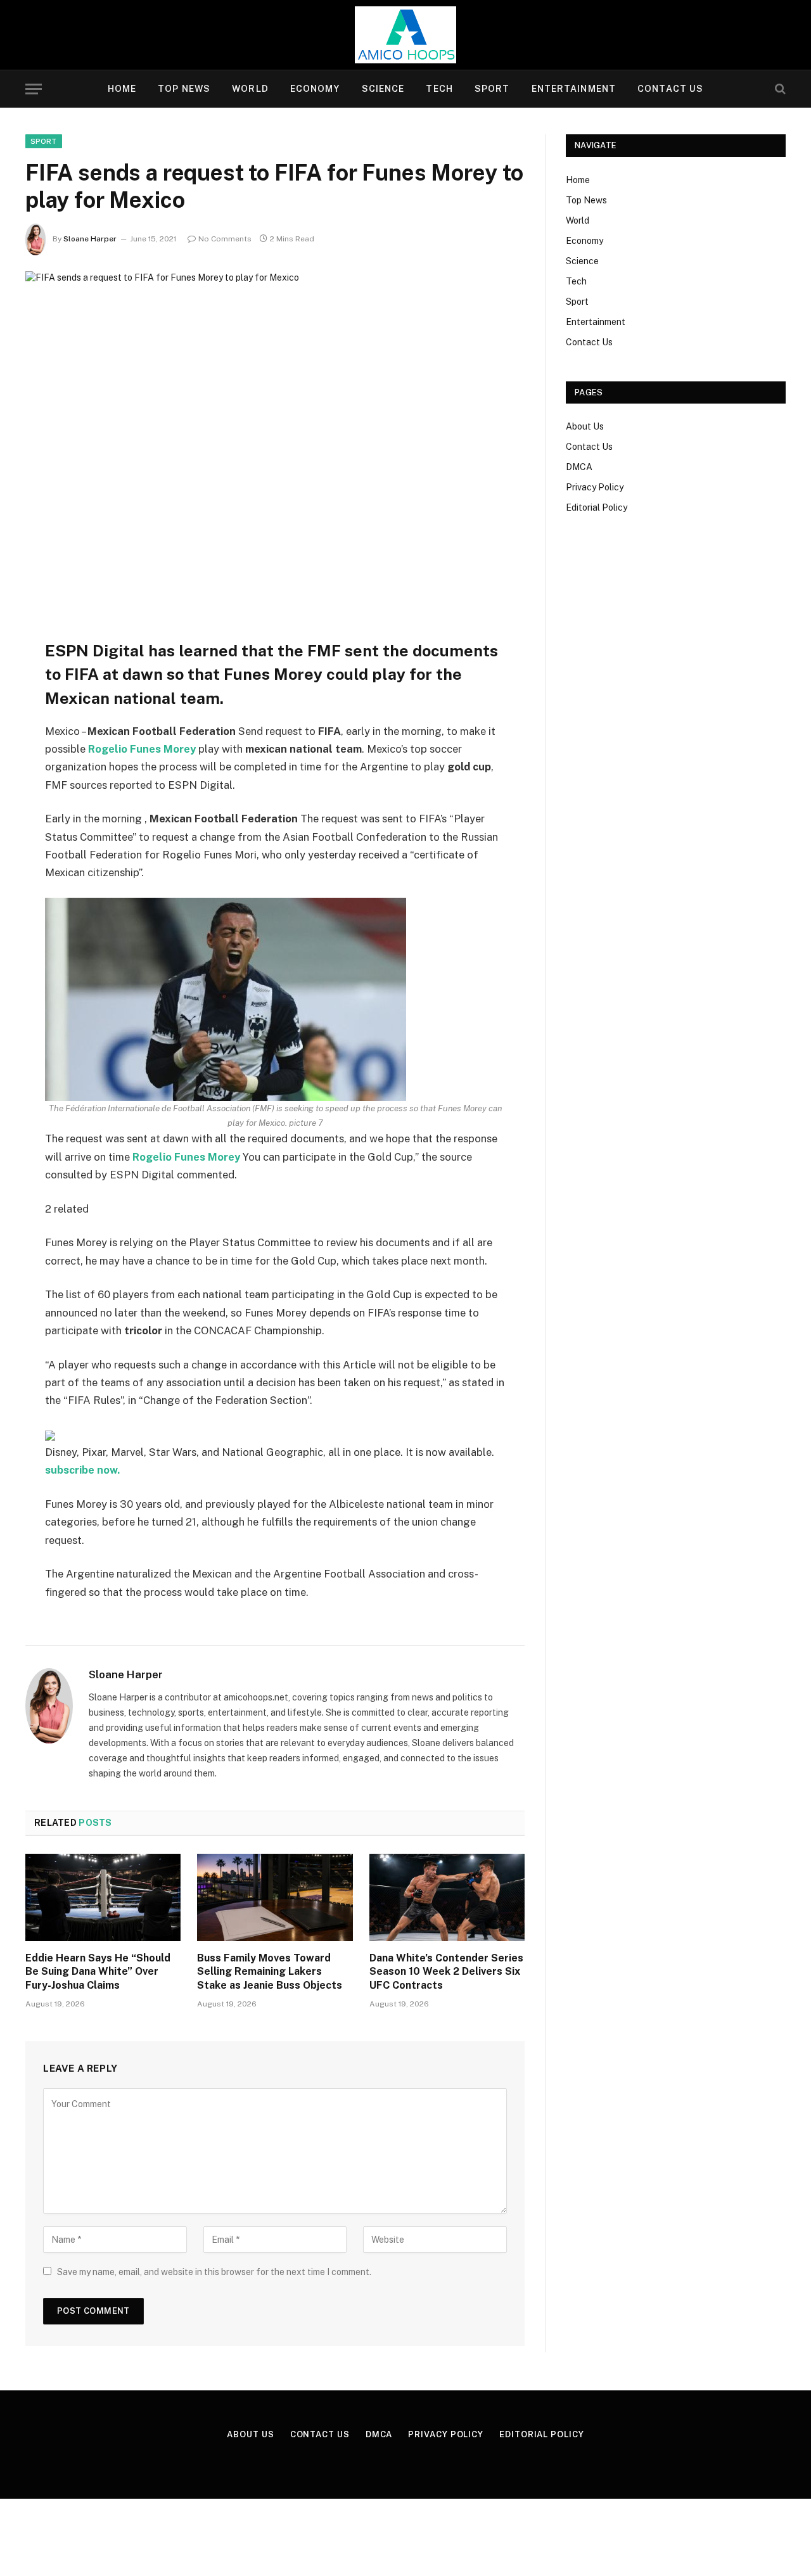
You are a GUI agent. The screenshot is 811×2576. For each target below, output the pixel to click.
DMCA (579, 467)
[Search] (779, 89)
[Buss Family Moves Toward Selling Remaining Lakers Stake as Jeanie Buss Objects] (275, 1897)
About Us (585, 426)
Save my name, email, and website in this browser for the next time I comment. (214, 2272)
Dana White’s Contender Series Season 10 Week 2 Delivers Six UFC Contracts (446, 1972)
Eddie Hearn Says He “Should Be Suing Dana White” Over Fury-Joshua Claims (98, 1972)
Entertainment (574, 89)
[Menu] (34, 89)
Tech (439, 89)
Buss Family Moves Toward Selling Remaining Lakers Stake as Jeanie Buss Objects (270, 1972)
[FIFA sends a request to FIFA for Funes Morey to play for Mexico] (275, 434)
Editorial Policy (597, 507)
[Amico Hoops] (405, 35)
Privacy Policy (595, 487)
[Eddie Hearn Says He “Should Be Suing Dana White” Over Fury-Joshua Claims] (103, 1897)
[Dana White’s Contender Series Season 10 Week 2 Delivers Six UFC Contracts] (447, 1897)
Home (122, 89)
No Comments (225, 239)
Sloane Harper (90, 239)
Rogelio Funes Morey (142, 749)
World (250, 89)
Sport (492, 89)
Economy (315, 89)
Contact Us (670, 89)
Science (383, 89)
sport (44, 141)
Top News (184, 89)
